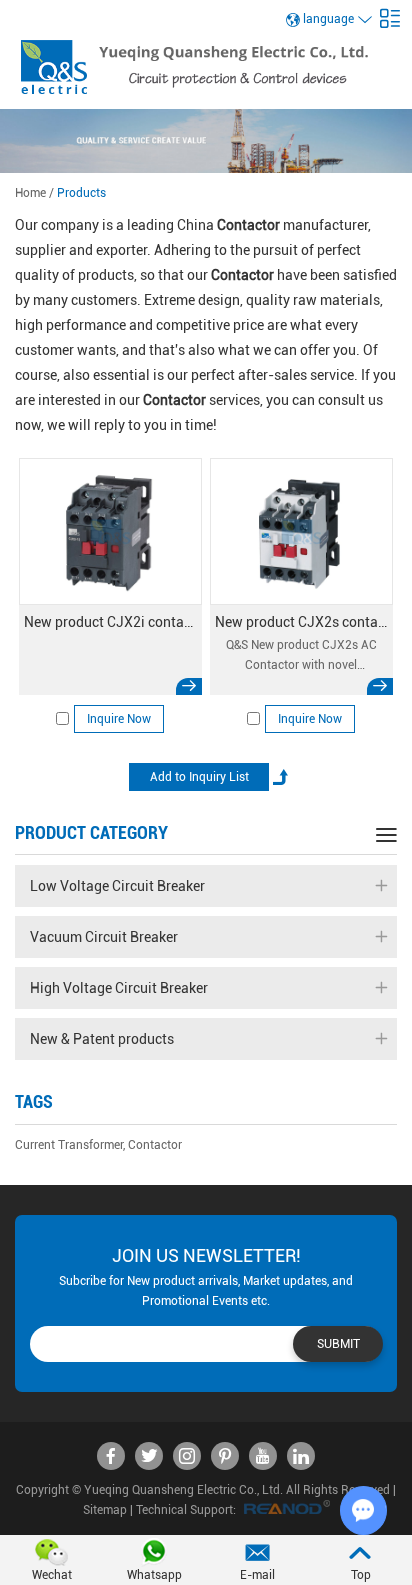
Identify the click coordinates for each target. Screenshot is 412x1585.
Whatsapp (154, 1575)
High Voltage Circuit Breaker (119, 988)
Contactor (155, 1145)
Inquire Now (119, 719)
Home (30, 193)
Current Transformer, (70, 1145)
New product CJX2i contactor (110, 622)
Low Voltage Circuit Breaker (117, 886)
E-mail (257, 1575)
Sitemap (105, 1510)
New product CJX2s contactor (301, 622)
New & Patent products (102, 1039)
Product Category (91, 832)
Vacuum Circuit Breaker (104, 937)
